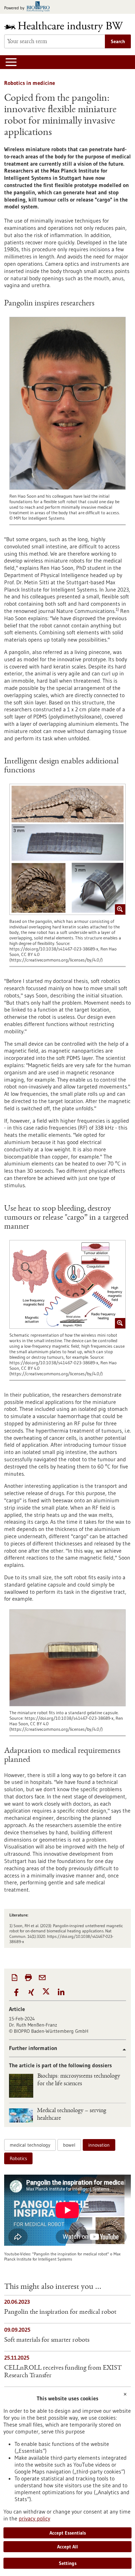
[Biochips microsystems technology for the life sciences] (21, 2086)
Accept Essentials (68, 2533)
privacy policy (34, 2518)
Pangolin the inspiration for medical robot (60, 2312)
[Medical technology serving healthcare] (21, 2115)
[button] (16, 1993)
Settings (68, 2563)
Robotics (18, 2158)
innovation (99, 2145)
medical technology (30, 2145)
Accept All (67, 2547)
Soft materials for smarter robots (47, 2340)
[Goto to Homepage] (67, 27)
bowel (69, 2145)
